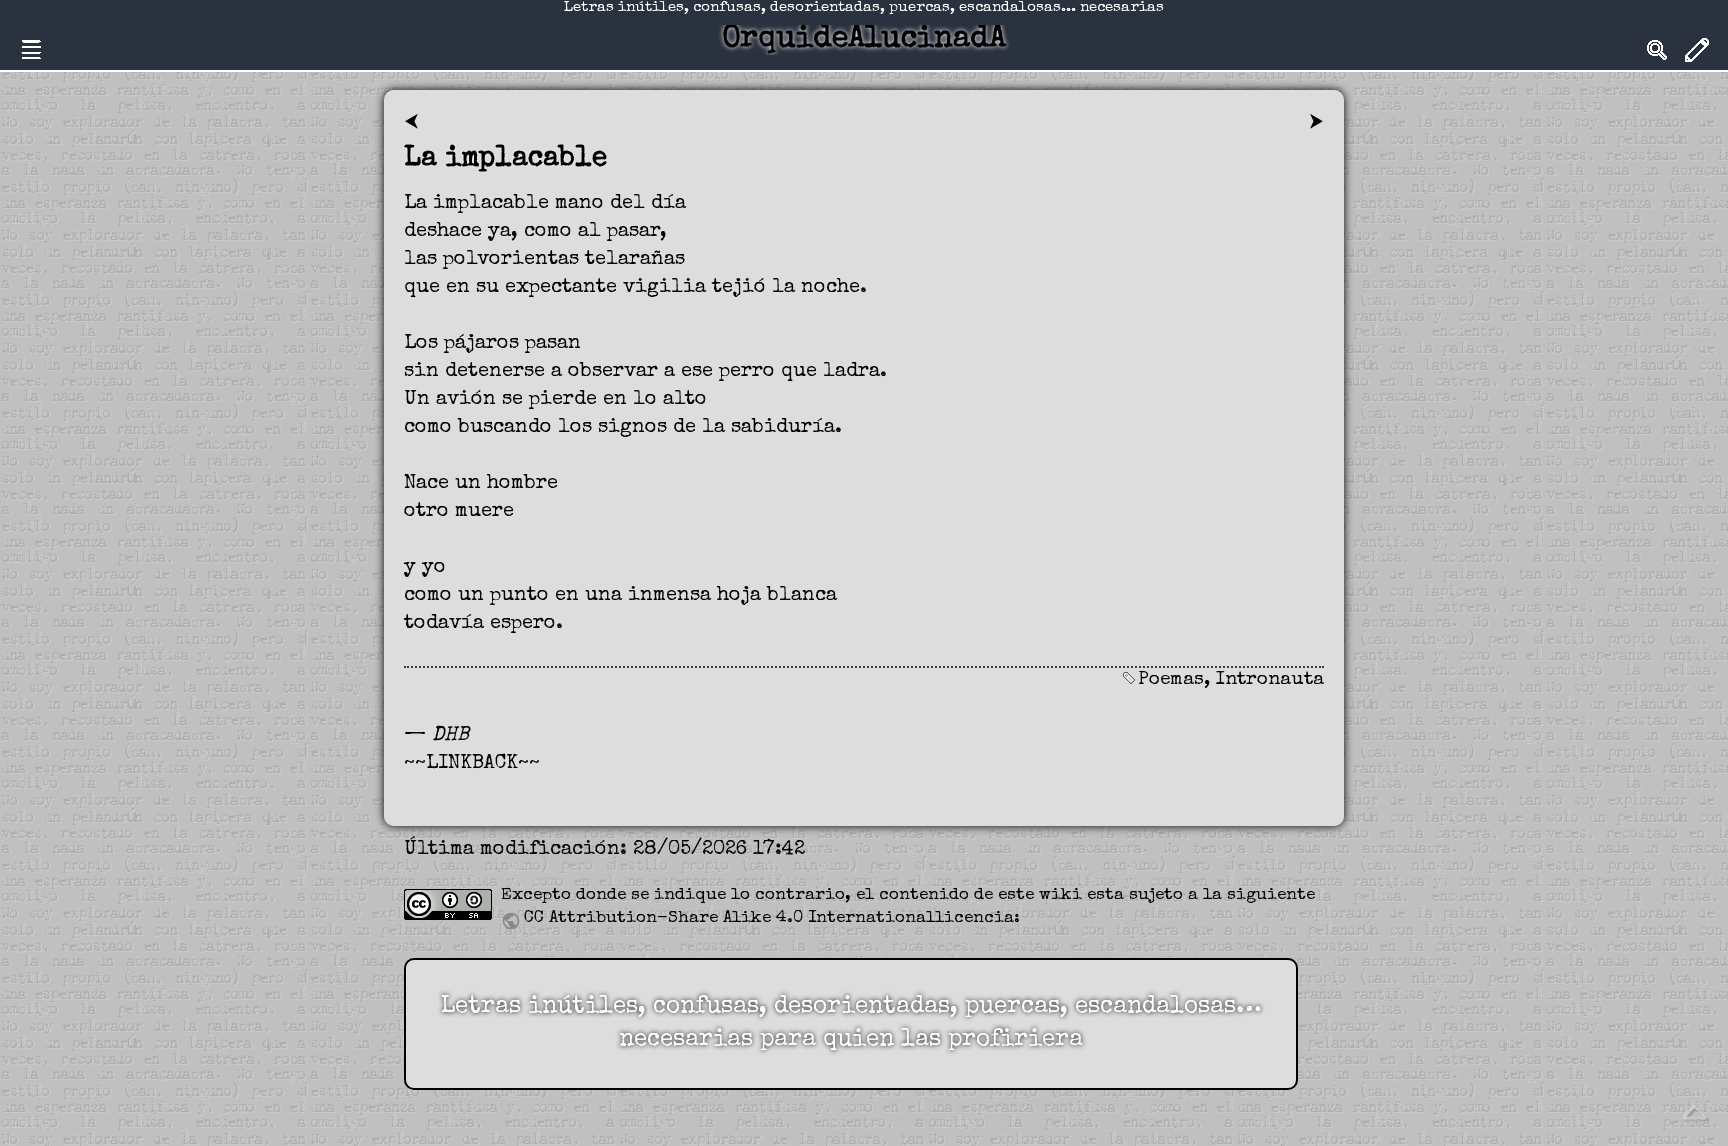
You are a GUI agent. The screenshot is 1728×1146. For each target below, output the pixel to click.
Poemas (1171, 680)
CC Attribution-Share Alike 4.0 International (729, 918)
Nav (31, 50)
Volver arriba (1694, 1112)
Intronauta (1270, 680)
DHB (450, 736)
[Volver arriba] (1694, 1111)
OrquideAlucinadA (864, 40)
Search (1657, 50)
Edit (1697, 50)
